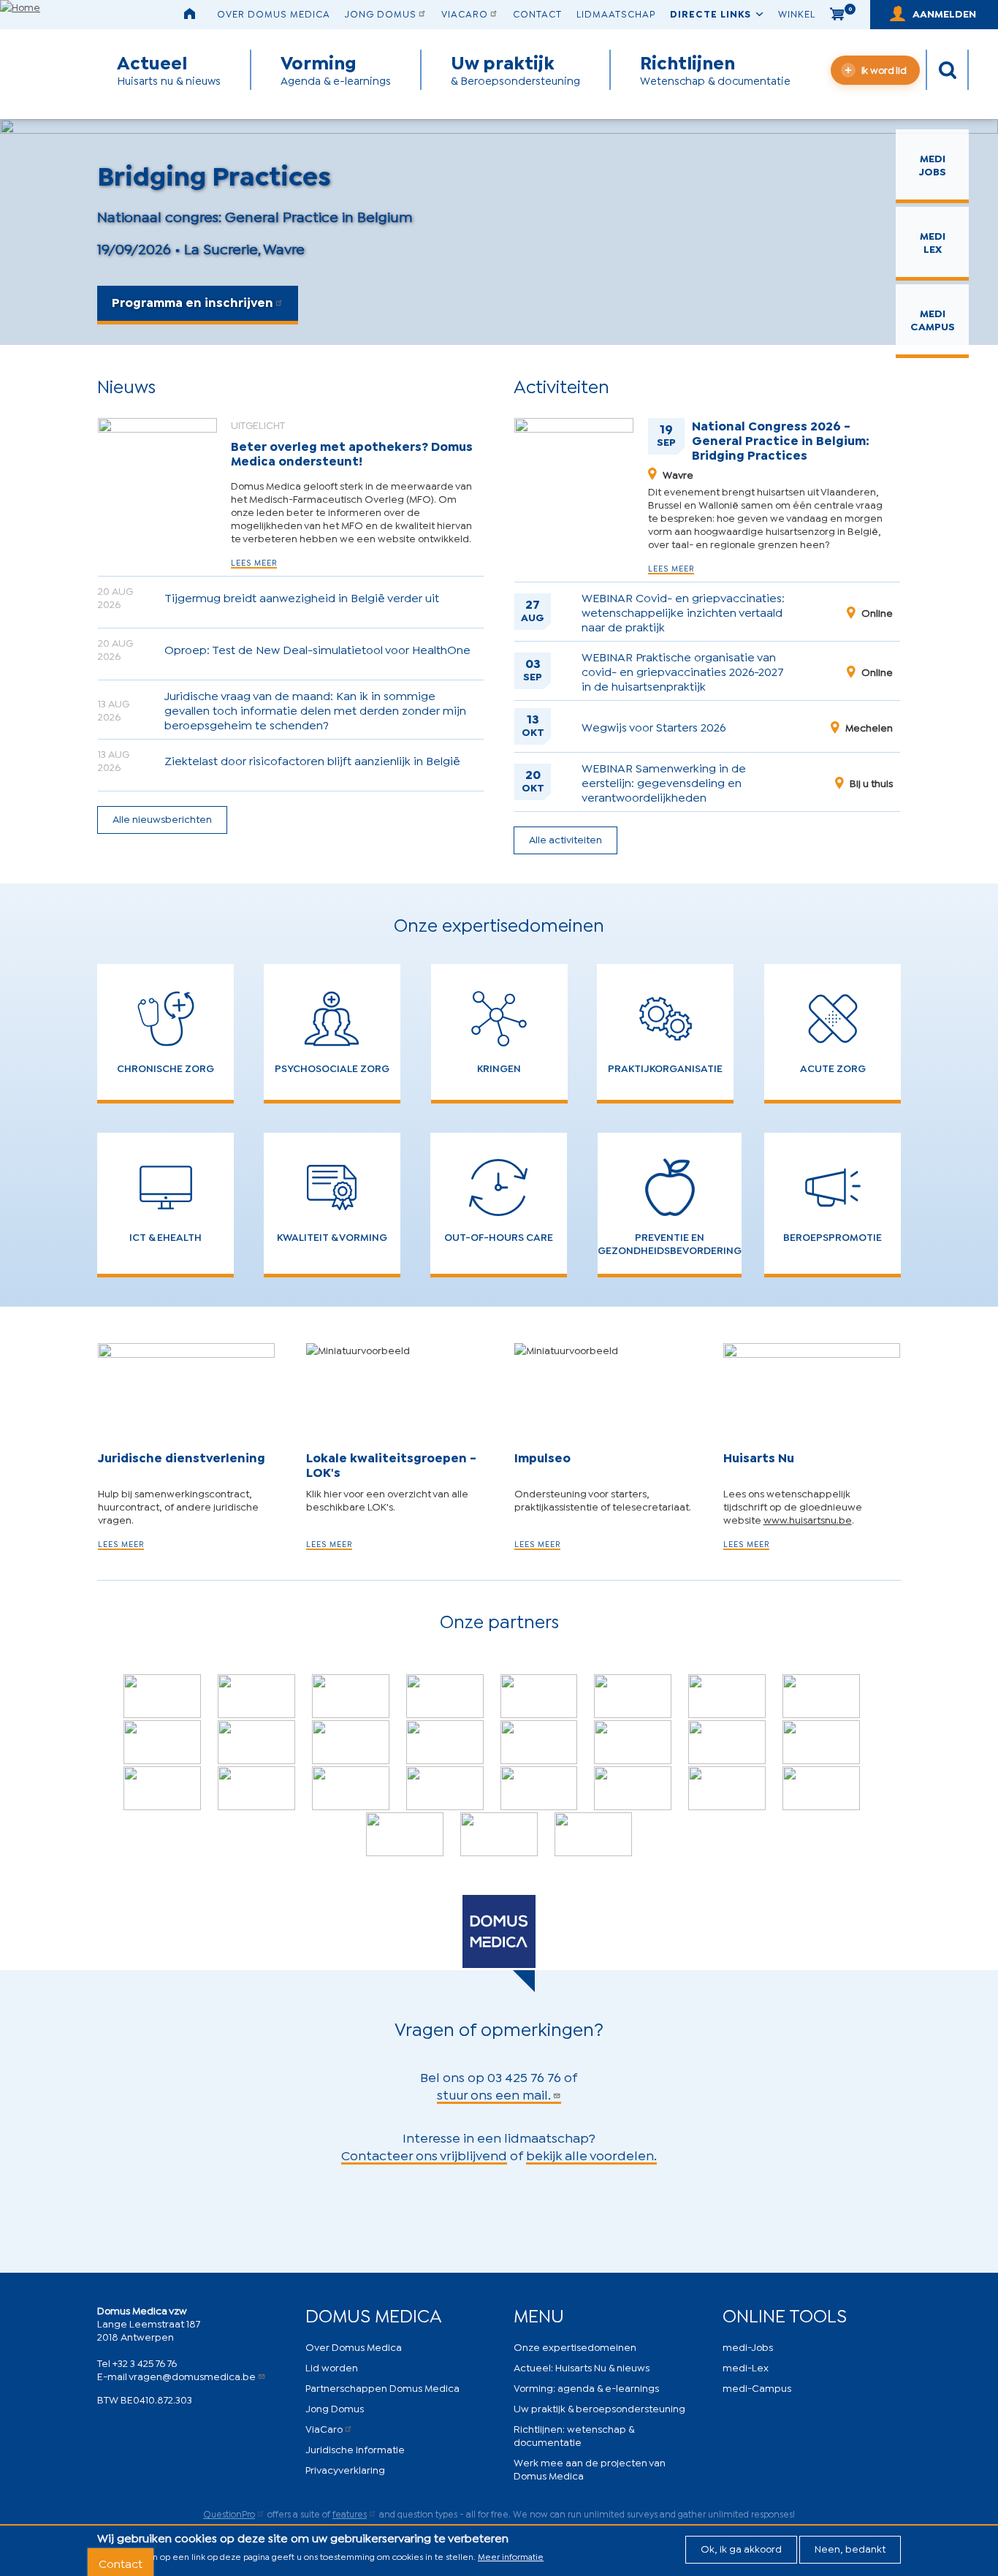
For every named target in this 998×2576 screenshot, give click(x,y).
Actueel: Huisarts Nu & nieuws (582, 2367)
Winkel (797, 13)
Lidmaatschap (616, 13)
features (350, 2514)
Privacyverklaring (345, 2469)
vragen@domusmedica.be (192, 2375)
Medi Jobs (933, 164)
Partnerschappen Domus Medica (382, 2387)
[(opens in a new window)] (162, 1696)
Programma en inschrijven (193, 301)
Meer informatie (511, 2556)
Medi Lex (933, 242)
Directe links (711, 13)
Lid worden (332, 2367)
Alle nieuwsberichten (162, 818)
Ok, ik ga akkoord (741, 2548)
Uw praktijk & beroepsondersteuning (599, 2408)
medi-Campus (757, 2387)
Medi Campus (933, 319)
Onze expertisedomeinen (575, 2346)
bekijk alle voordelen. (591, 2154)
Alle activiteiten (565, 839)
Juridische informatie (355, 2448)
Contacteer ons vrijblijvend (424, 2154)
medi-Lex (746, 2367)
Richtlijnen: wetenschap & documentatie (574, 2435)
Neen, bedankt (850, 2548)
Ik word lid (884, 69)
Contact (537, 13)
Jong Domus (381, 13)
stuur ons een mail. (494, 2094)
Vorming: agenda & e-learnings (586, 2387)
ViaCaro (465, 13)
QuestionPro (229, 2514)
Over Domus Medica (274, 13)
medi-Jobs (748, 2346)
